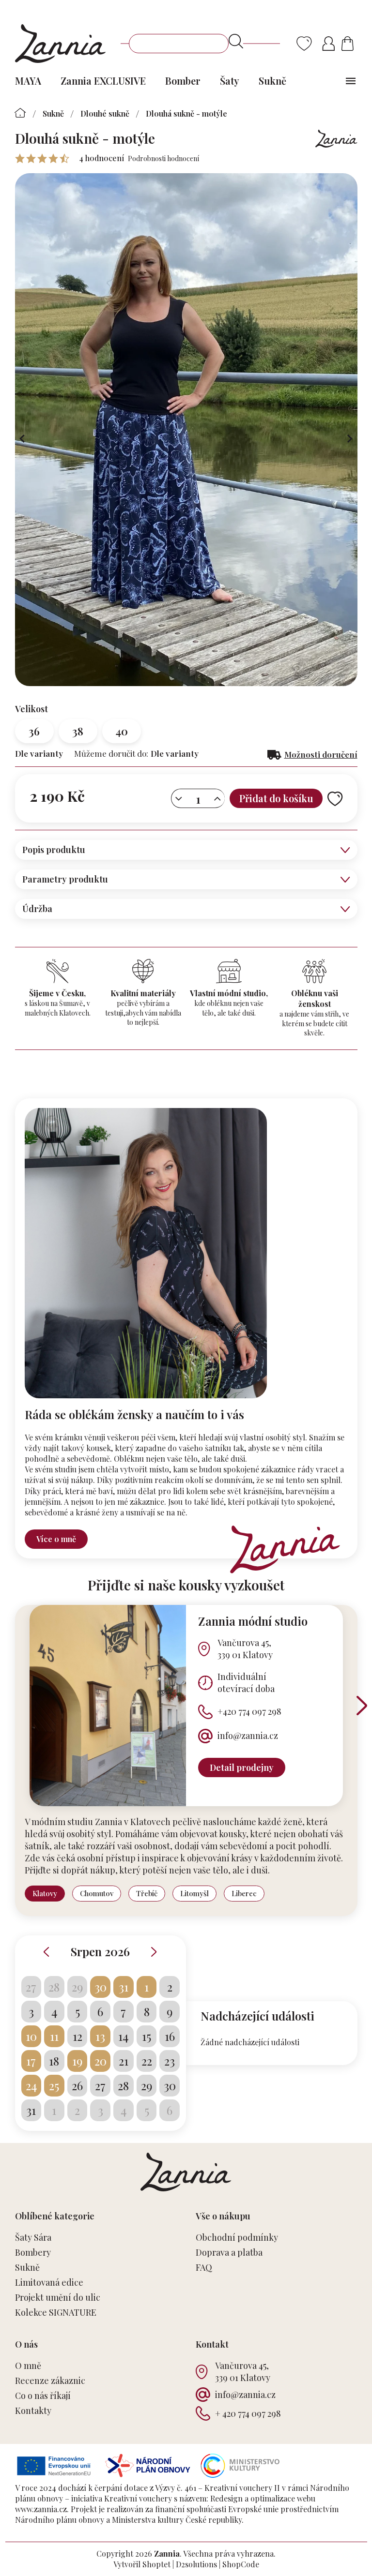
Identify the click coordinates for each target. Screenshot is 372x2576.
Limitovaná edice (49, 2282)
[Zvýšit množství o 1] (217, 799)
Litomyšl (194, 1893)
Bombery (33, 2252)
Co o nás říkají (43, 2396)
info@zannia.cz (248, 1736)
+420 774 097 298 (249, 1711)
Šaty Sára (33, 2237)
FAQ (204, 2267)
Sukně (27, 2267)
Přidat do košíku (276, 798)
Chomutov (97, 1893)
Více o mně (56, 1539)
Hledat (236, 41)
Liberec (244, 1893)
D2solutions (196, 2564)
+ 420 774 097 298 (248, 2413)
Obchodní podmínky (237, 2237)
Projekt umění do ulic (58, 2297)
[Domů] (21, 113)
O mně (28, 2366)
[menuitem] (28, 81)
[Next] (362, 1706)
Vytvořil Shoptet (142, 2564)
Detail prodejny (242, 1767)
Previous (46, 1952)
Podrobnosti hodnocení (163, 158)
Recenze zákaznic (50, 2381)
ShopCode (241, 2564)
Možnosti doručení (321, 754)
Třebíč (147, 1893)
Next (154, 1952)
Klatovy (45, 1893)
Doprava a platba (229, 2252)
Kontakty (33, 2411)
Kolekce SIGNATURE (56, 2312)
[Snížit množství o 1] (179, 799)
